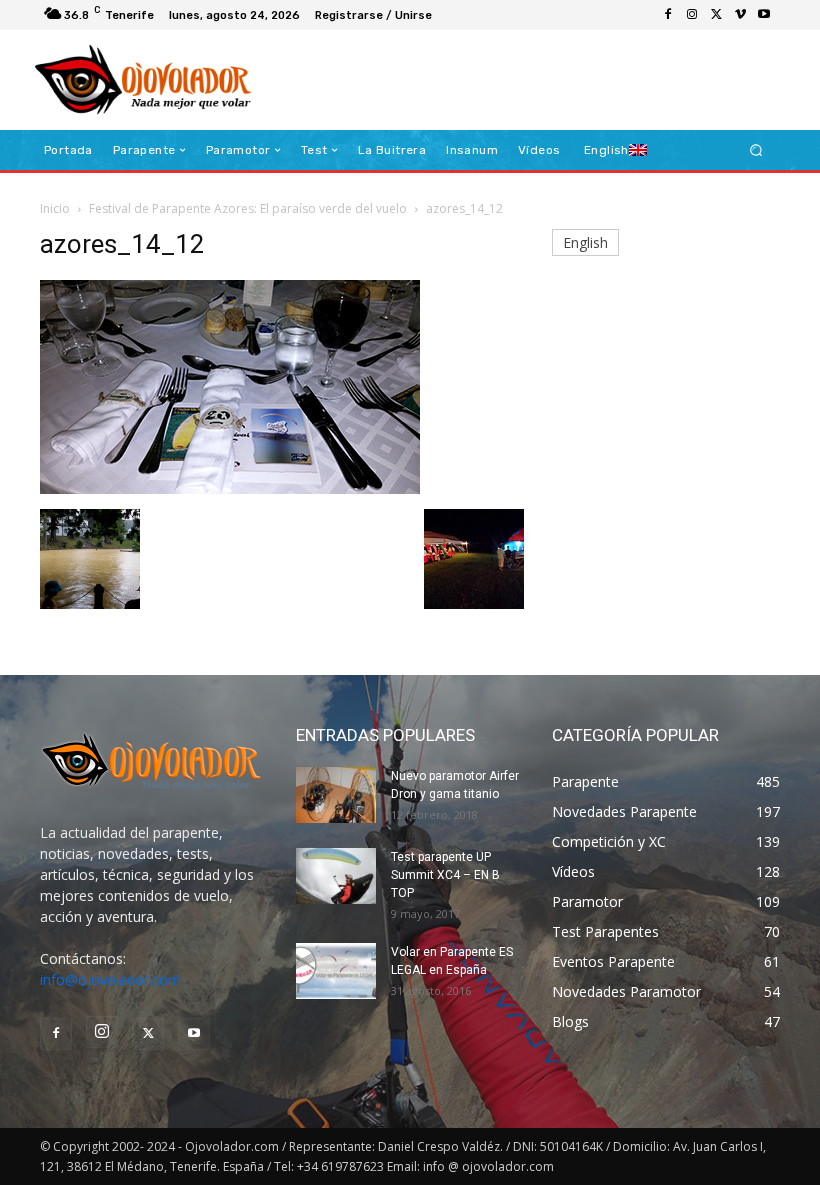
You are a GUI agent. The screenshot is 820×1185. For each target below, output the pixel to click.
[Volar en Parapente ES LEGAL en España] (336, 971)
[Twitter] (716, 15)
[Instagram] (692, 15)
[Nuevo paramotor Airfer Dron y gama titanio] (336, 795)
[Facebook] (668, 15)
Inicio (55, 208)
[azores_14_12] (230, 488)
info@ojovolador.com (110, 979)
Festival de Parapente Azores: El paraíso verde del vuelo (248, 208)
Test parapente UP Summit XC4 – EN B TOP (445, 875)
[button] (756, 150)
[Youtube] (764, 15)
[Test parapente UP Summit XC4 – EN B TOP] (336, 876)
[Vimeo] (740, 15)
